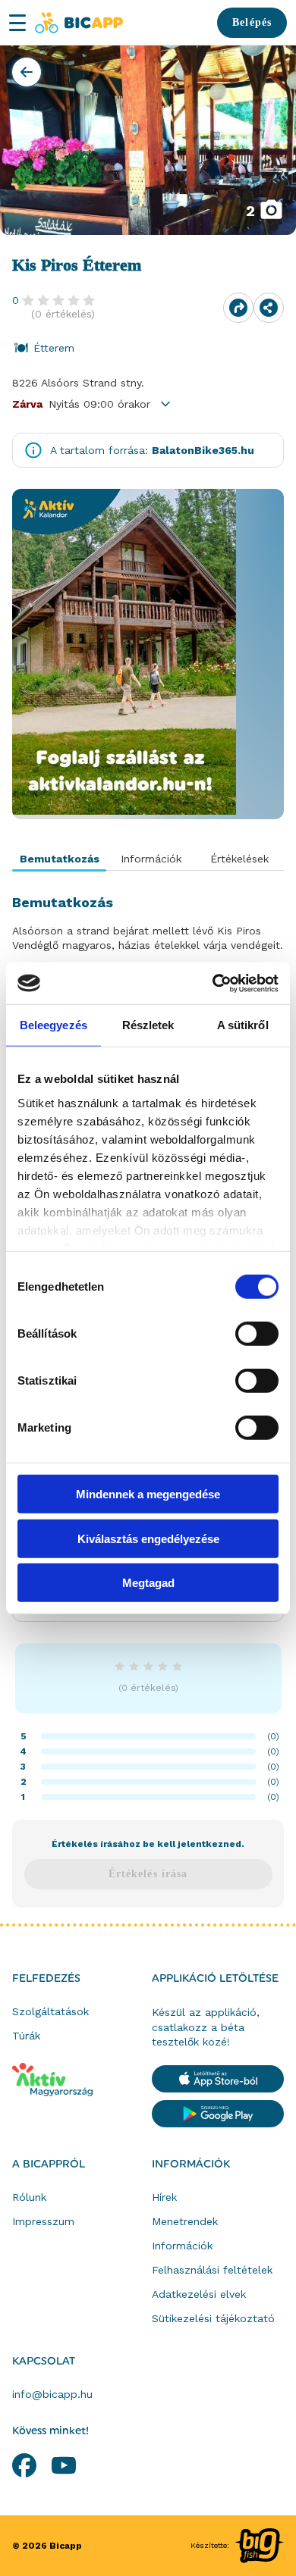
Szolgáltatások (50, 2011)
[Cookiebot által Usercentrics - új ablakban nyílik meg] (213, 983)
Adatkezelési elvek (199, 2294)
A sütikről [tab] (243, 1025)
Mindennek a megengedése (148, 1494)
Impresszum (43, 2221)
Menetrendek (185, 2221)
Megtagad (148, 1583)
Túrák (26, 2036)
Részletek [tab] (148, 1025)
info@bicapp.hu (52, 2394)
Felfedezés (46, 1979)
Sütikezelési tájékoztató (213, 2318)
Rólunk (29, 2197)
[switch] (257, 1334)
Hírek (164, 2197)
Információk (191, 2164)
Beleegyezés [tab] (54, 1025)
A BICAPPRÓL (49, 2164)
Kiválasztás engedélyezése (148, 1538)
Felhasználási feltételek (212, 2270)
